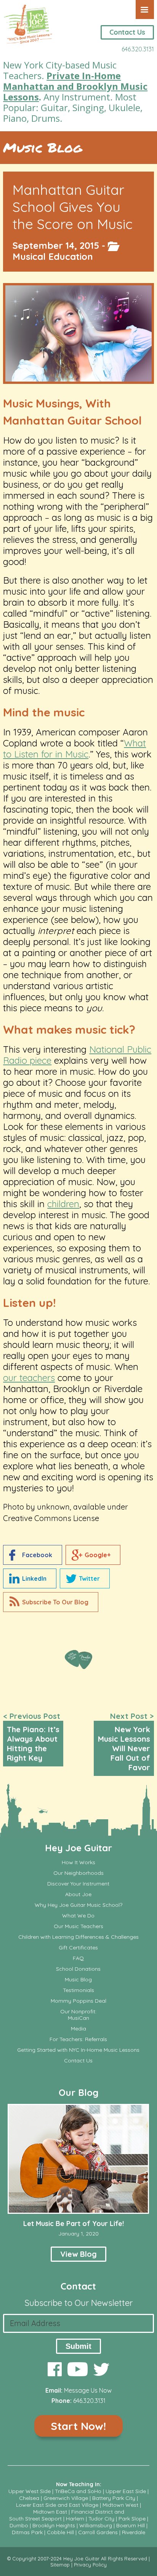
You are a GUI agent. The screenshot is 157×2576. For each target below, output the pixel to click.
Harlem (75, 2519)
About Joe (78, 1894)
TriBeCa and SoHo (78, 2491)
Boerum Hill (131, 2525)
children (63, 1204)
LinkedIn (34, 1578)
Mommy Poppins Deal (78, 2001)
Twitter (89, 1578)
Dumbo (19, 2525)
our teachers (29, 1378)
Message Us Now (88, 2390)
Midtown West (120, 2505)
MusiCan (78, 2018)
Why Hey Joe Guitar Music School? (78, 1905)
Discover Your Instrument (78, 1884)
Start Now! (78, 2426)
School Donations (78, 1969)
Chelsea (29, 2498)
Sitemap (60, 2565)
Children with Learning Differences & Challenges (78, 1937)
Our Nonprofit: (78, 2012)
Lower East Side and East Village (57, 2505)
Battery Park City (114, 2498)
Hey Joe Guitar (78, 1848)
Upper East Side (126, 2491)
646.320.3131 (138, 49)
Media (78, 2029)
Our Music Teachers (78, 1926)
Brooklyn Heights (54, 2525)
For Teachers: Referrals (78, 2039)
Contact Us (127, 32)
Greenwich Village (66, 2498)
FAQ (78, 1958)
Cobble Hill (60, 2532)
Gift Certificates (78, 1948)
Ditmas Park (27, 2532)
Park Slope (132, 2519)
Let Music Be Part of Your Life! (74, 2224)
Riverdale (134, 2532)
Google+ (98, 1555)
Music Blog (42, 148)
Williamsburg (96, 2525)
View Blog (78, 2254)
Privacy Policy (90, 2565)
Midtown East (50, 2512)
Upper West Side (30, 2491)
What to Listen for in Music (74, 749)
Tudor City (101, 2519)
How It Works (78, 1862)
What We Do (78, 1916)
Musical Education (53, 256)
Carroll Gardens (98, 2532)
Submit (78, 2346)
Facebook (37, 1555)
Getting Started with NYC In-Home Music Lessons (78, 2050)
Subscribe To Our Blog (55, 1602)
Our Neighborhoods (78, 1873)
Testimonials (78, 1990)
